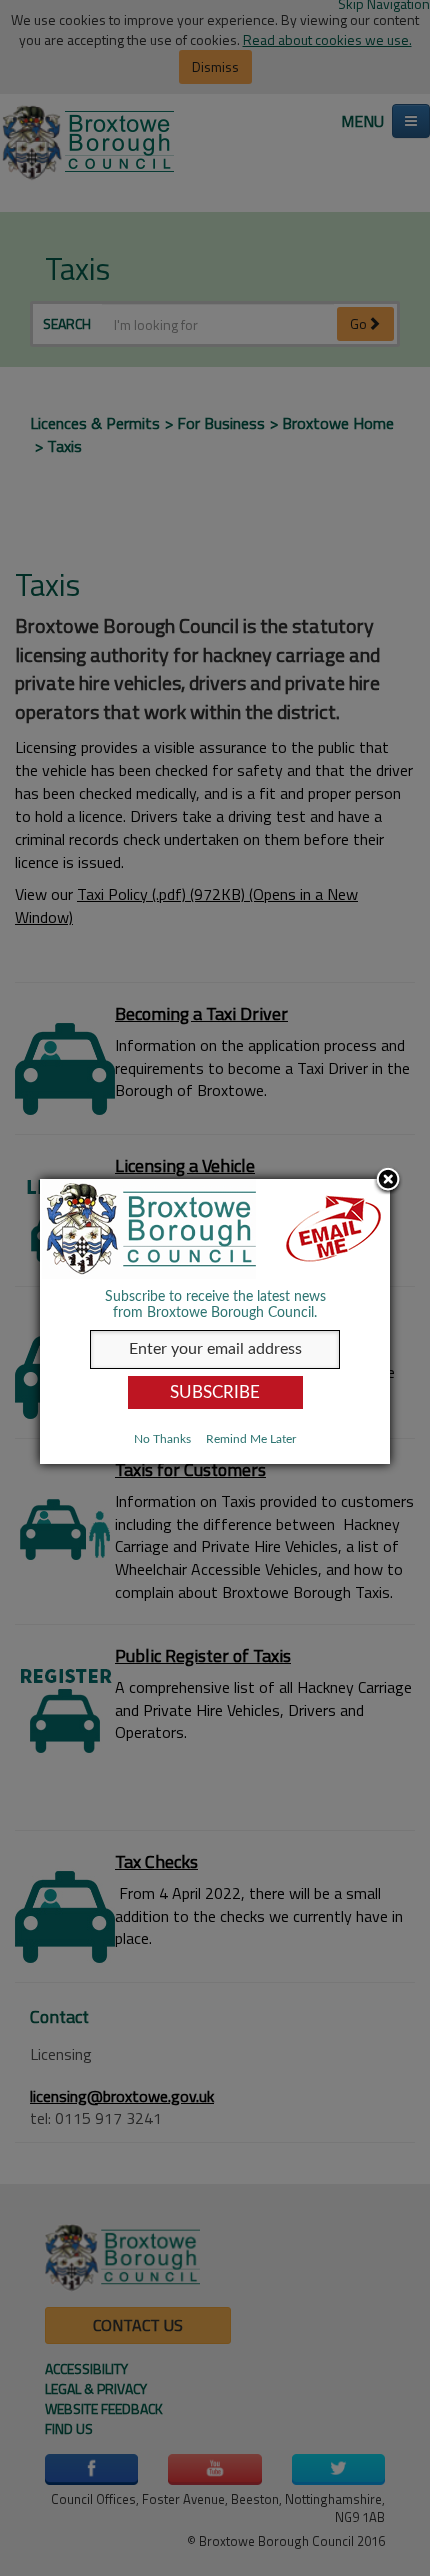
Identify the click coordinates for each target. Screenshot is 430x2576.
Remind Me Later (251, 1439)
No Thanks (162, 1439)
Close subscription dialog (388, 1181)
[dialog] (215, 1321)
